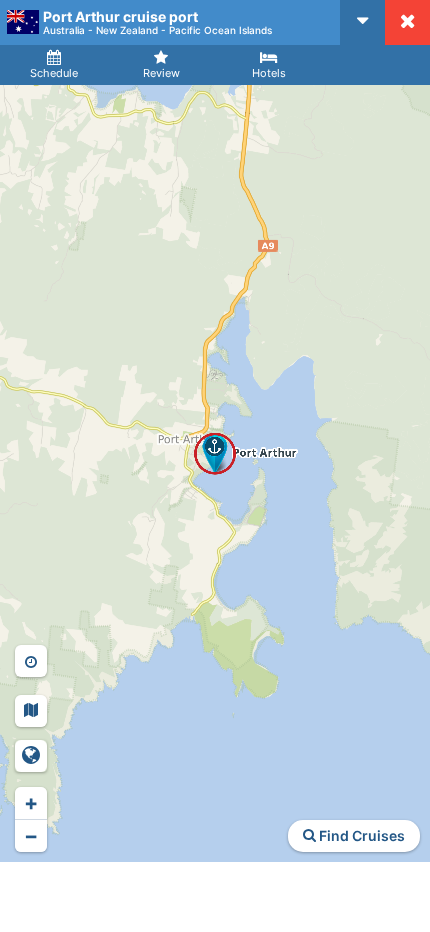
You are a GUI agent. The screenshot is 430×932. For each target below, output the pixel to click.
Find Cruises (360, 835)
